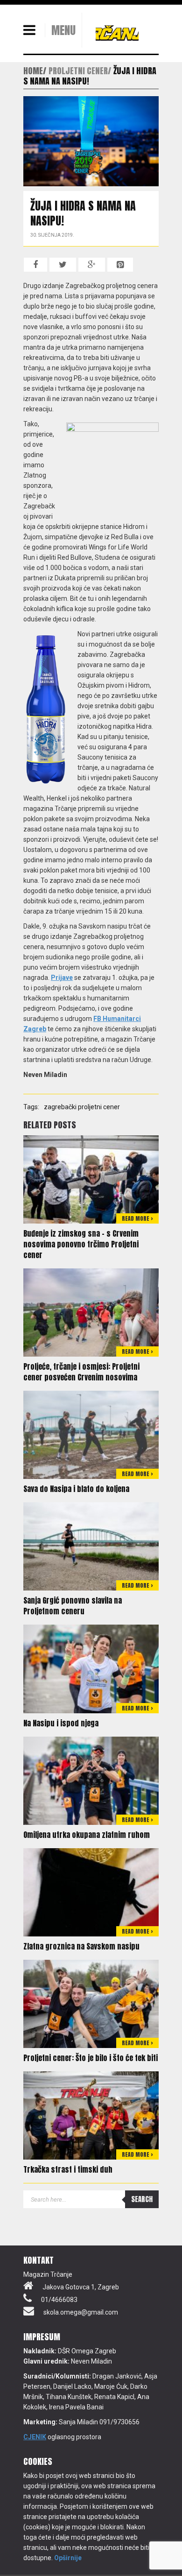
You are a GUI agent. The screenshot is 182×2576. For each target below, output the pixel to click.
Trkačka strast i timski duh (68, 2169)
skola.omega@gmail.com (81, 2312)
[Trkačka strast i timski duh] (91, 2115)
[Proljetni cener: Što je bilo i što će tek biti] (91, 2003)
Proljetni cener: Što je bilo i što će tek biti (91, 2058)
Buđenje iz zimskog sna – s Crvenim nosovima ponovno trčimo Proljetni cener (81, 1244)
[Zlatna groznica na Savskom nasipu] (91, 1892)
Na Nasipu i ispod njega (61, 1723)
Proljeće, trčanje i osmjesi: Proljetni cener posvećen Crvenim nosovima (81, 1372)
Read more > (137, 1218)
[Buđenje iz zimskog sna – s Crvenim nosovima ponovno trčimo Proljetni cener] (91, 1179)
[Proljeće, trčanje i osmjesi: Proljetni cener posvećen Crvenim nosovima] (91, 1312)
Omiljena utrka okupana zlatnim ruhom (87, 1835)
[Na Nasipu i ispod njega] (91, 1668)
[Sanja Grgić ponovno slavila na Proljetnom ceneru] (91, 1546)
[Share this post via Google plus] (92, 265)
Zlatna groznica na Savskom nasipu (81, 1946)
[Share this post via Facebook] (35, 265)
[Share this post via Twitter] (63, 265)
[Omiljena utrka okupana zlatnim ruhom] (91, 1780)
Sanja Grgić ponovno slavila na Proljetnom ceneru (73, 1606)
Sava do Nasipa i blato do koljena (76, 1489)
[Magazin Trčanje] (117, 33)
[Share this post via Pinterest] (120, 265)
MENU (63, 30)
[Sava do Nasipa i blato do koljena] (91, 1435)
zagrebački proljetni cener (82, 1107)
